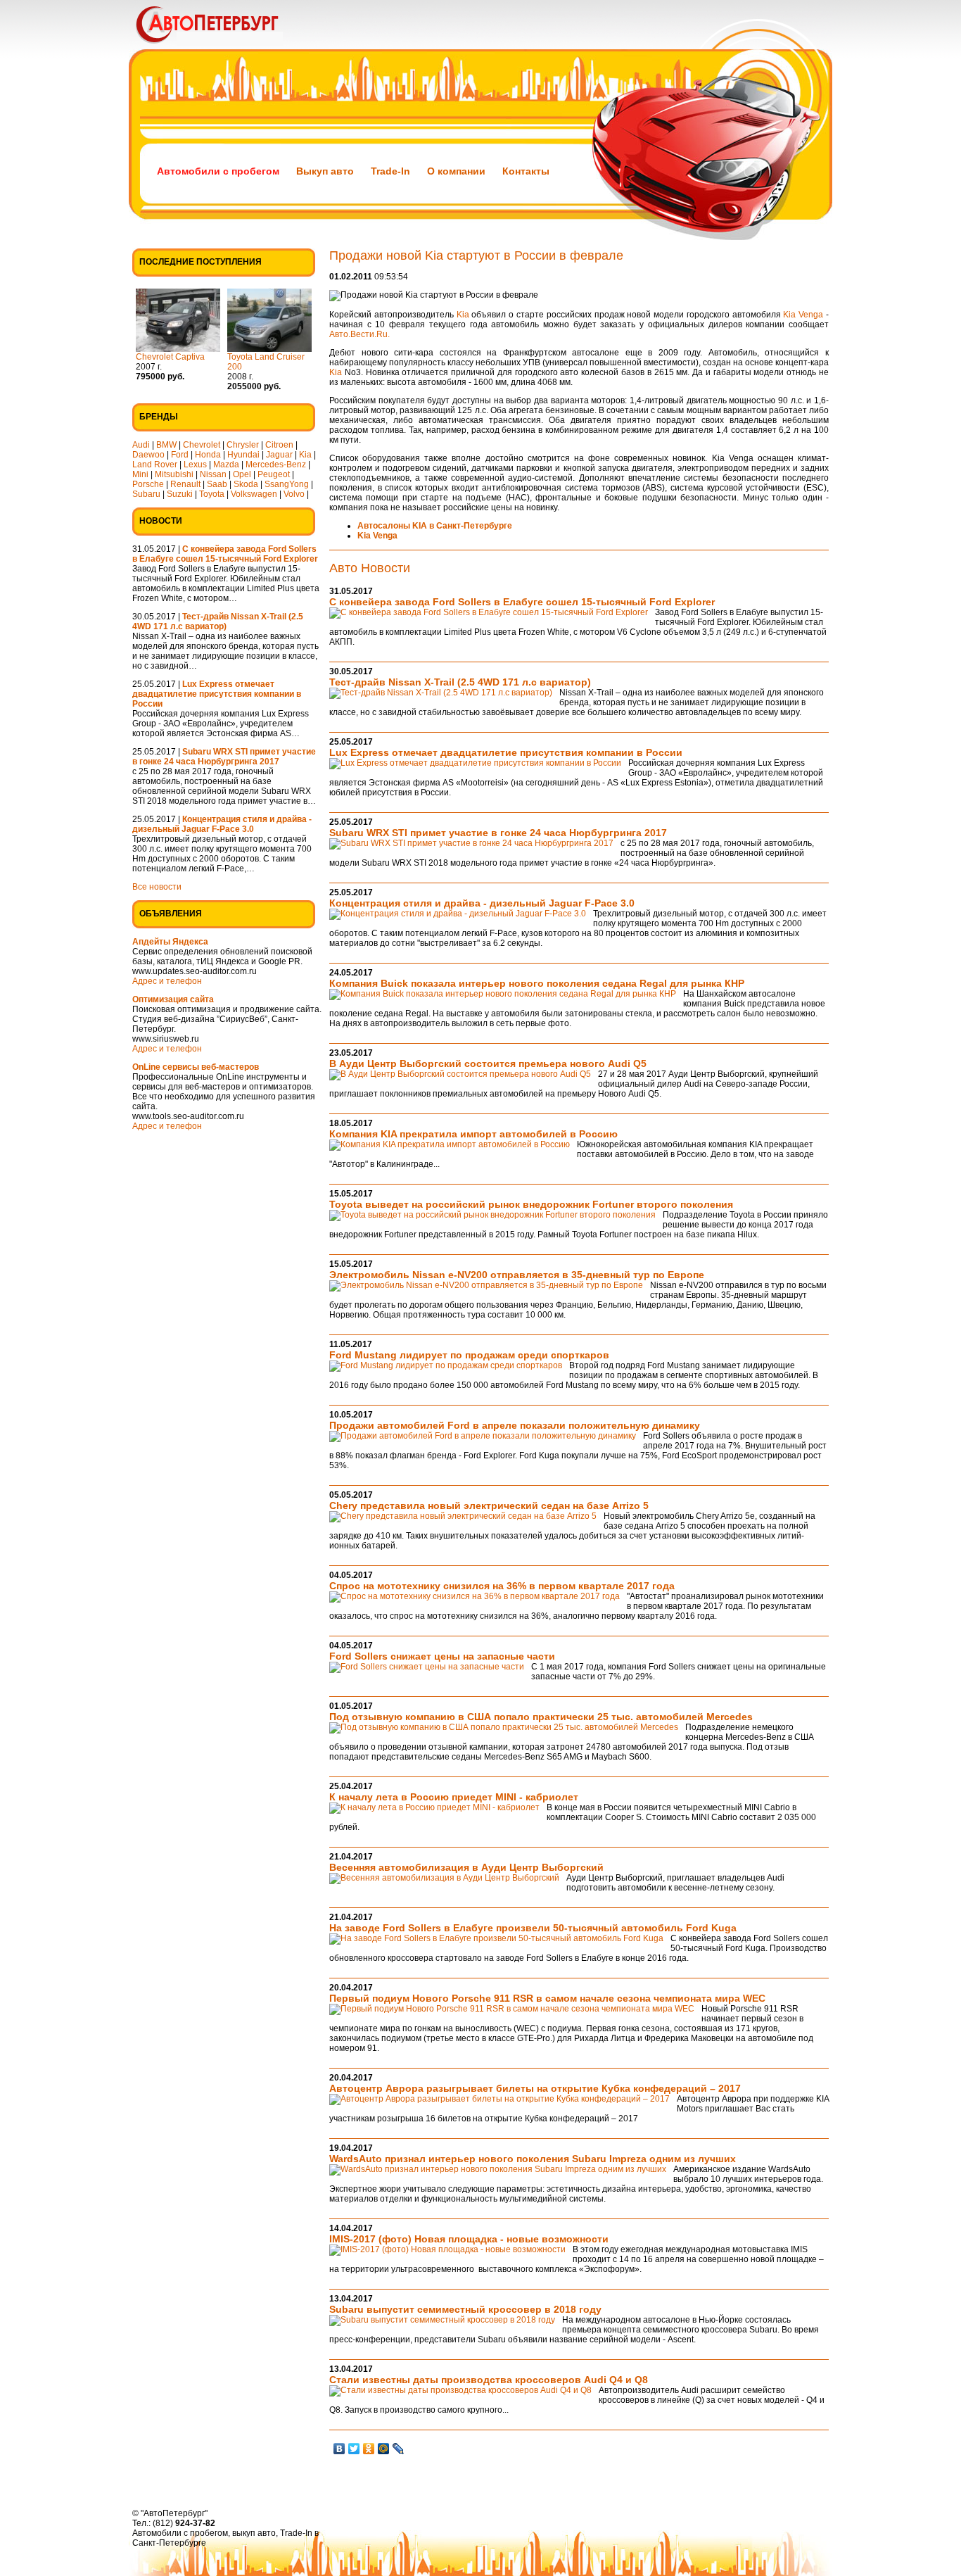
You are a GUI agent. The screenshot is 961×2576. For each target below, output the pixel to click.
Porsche (148, 484)
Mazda (226, 465)
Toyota (212, 494)
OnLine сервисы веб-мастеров (196, 1067)
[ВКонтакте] (339, 2449)
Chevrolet (202, 445)
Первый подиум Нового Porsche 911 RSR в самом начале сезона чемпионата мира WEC (547, 1998)
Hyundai (243, 455)
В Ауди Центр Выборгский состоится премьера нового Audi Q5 (488, 1063)
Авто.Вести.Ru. (359, 334)
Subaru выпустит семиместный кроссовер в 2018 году (465, 2309)
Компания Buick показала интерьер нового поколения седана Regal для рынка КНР (537, 983)
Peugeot (274, 474)
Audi (141, 445)
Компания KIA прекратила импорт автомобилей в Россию (473, 1134)
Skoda (246, 484)
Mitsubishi (174, 474)
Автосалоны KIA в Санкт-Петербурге (435, 526)
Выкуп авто (325, 171)
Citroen (279, 445)
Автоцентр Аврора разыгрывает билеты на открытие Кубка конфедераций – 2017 (535, 2088)
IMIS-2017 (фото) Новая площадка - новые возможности (469, 2239)
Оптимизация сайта (173, 999)
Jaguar (279, 455)
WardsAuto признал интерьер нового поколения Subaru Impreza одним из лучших (533, 2159)
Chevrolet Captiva (170, 357)
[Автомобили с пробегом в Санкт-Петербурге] (227, 46)
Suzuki (180, 494)
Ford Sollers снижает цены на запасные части (442, 1656)
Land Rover (155, 465)
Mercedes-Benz (276, 465)
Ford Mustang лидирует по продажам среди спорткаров (469, 1355)
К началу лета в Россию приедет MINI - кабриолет (454, 1797)
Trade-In (390, 171)
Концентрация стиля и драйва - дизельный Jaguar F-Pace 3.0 (482, 903)
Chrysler (243, 445)
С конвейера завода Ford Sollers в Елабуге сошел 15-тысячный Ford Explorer (522, 602)
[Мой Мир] (384, 2449)
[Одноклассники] (369, 2449)
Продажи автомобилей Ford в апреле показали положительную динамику (515, 1425)
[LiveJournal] (399, 2449)
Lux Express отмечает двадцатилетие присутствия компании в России (506, 752)
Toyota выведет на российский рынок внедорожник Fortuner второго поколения (531, 1204)
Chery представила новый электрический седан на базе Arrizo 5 (489, 1505)
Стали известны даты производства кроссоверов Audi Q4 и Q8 (489, 2380)
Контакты (526, 171)
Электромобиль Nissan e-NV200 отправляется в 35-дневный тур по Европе (517, 1275)
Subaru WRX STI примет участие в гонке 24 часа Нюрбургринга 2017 (498, 833)
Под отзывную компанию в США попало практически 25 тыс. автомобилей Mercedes (541, 1717)
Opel (242, 474)
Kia (305, 455)
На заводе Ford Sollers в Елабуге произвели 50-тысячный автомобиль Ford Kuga (533, 1928)
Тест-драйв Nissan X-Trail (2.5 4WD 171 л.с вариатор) (460, 682)
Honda (208, 455)
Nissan (213, 474)
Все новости (157, 887)
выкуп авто (254, 2533)
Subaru (146, 494)
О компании (456, 171)
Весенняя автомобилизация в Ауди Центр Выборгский (466, 1867)
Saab (217, 484)
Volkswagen (254, 494)
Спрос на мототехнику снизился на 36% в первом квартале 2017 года (502, 1586)
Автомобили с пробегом (218, 171)
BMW (166, 445)
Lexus (195, 465)
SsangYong (287, 484)
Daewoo (148, 455)
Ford (180, 455)
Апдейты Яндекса (170, 942)
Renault (185, 484)
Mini (140, 474)
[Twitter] (354, 2449)
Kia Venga (803, 315)
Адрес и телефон (167, 981)
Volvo (294, 494)
